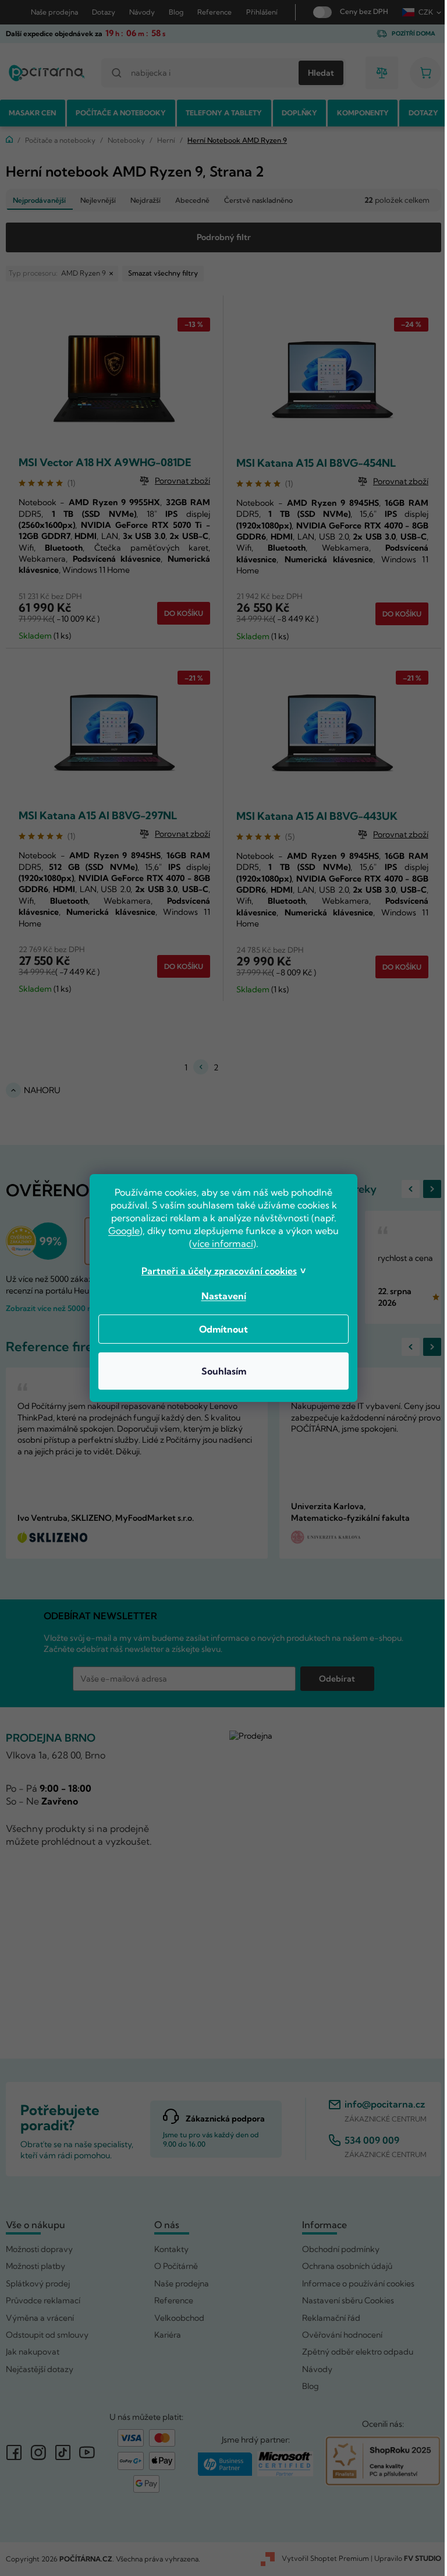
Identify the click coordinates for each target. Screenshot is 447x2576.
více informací (218, 1243)
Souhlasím (219, 1371)
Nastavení (219, 1296)
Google (120, 1231)
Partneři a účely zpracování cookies (215, 1271)
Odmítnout (219, 1329)
